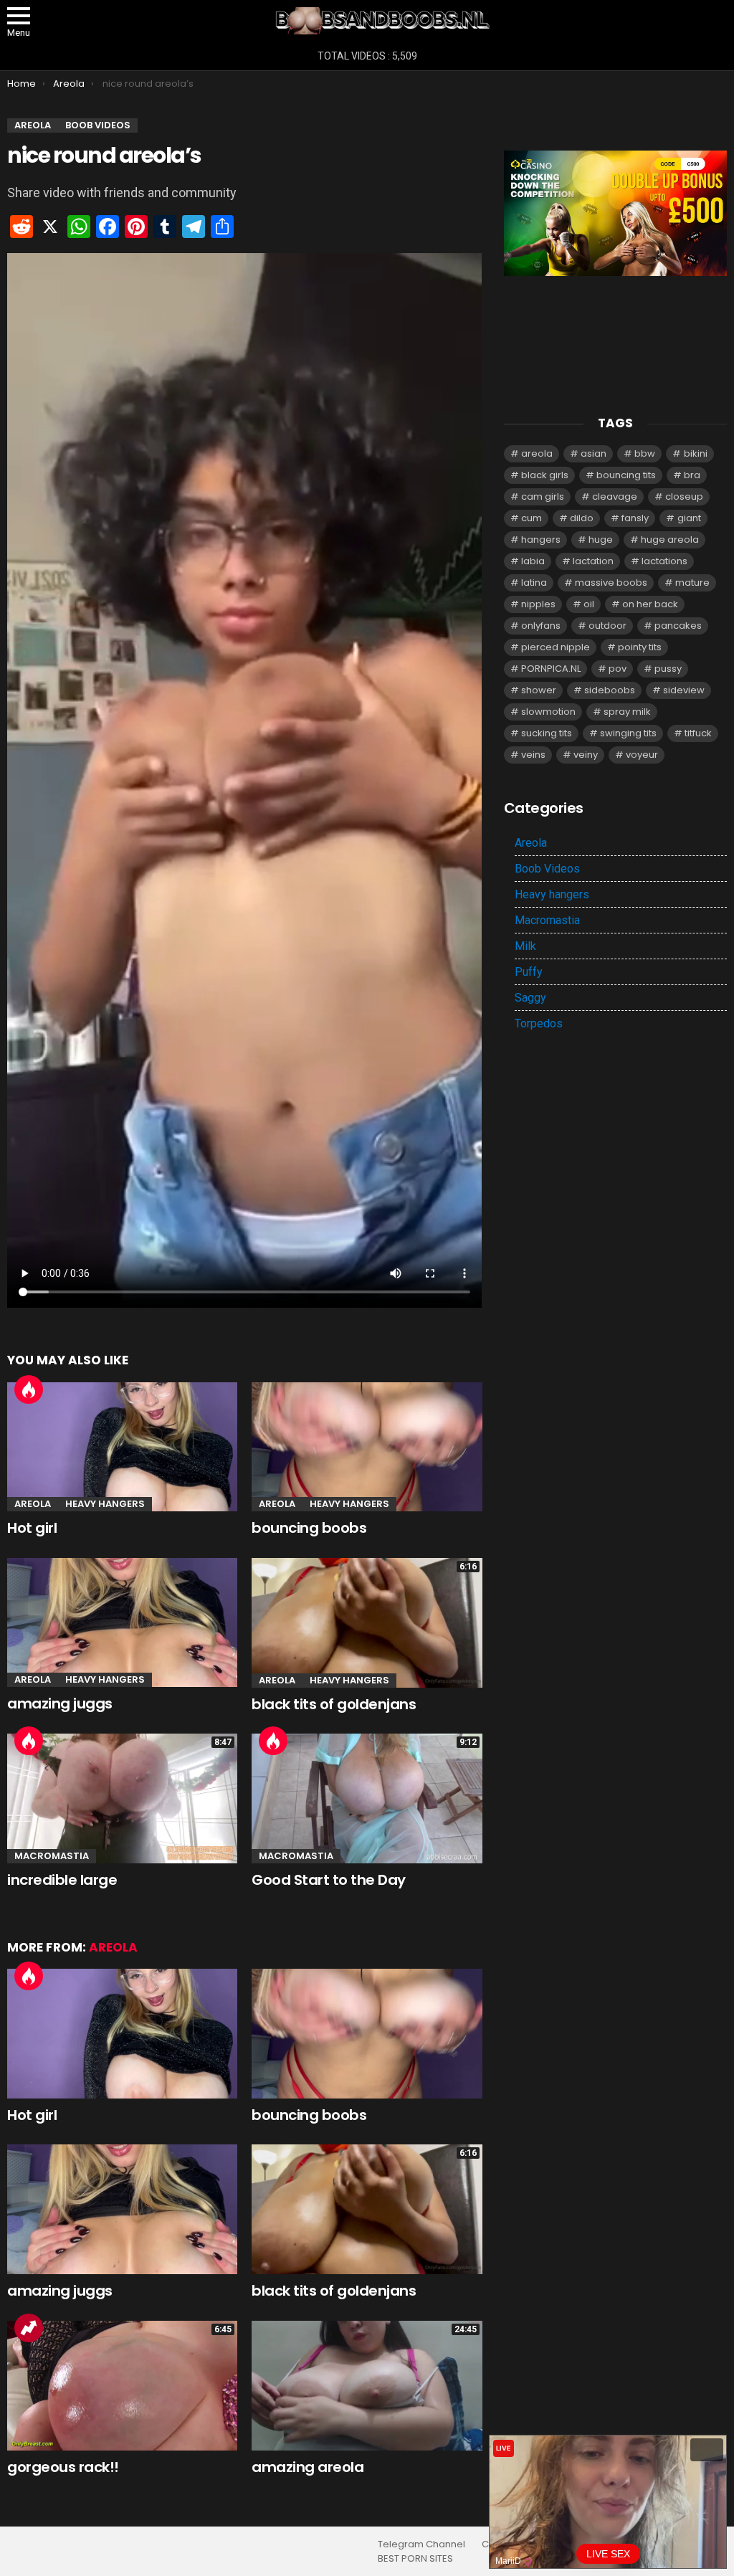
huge (601, 540)
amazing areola (308, 2467)
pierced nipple (556, 647)
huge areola (670, 540)
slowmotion (548, 712)
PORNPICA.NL (551, 669)
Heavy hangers (105, 1504)
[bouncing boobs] (367, 1447)
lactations (664, 561)
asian (594, 453)
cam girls (543, 496)
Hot (29, 1389)
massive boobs (611, 583)
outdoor (607, 626)
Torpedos (539, 1023)
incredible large (62, 1880)
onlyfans (541, 626)
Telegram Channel (421, 2544)
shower (539, 690)
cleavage (615, 496)
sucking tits (547, 733)
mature (692, 583)
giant (689, 518)
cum (532, 518)
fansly (635, 518)
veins (533, 755)
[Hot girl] (122, 1447)
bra (692, 475)
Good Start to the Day (329, 1880)
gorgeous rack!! (63, 2467)
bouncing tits (626, 475)
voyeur (642, 755)
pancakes (678, 626)
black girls (545, 475)
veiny (586, 755)
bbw (645, 453)
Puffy (529, 972)
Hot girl (32, 1528)
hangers (541, 540)
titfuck (698, 733)
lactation (593, 561)
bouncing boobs (309, 1528)
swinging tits (628, 733)
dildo (582, 518)
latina (534, 583)
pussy (668, 669)
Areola (33, 1504)
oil (589, 604)
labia (533, 561)
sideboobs (610, 690)
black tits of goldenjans (334, 1704)
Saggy (530, 998)
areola (537, 453)
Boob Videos (547, 869)
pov (618, 669)
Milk (525, 946)
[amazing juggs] (122, 1623)
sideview (684, 690)
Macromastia (52, 1856)
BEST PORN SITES (415, 2559)
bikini (696, 453)
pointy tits (640, 647)
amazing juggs (60, 1703)
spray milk (627, 712)
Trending (29, 2328)
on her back (650, 604)
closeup (684, 496)
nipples (538, 604)
